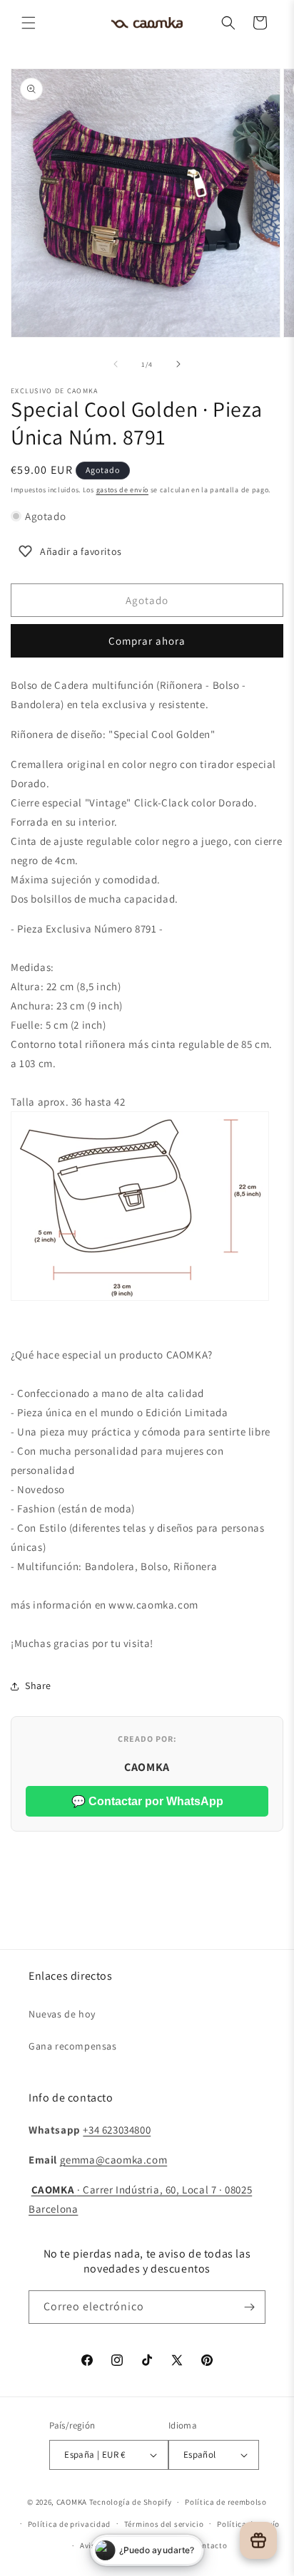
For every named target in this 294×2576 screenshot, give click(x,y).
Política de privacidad (69, 2524)
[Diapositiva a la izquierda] (116, 364)
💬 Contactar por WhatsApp (147, 1801)
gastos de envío (123, 490)
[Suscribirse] (249, 2307)
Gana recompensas (73, 2046)
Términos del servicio (164, 2524)
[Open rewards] (258, 2540)
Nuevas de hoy (62, 2014)
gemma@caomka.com (114, 2160)
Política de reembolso (226, 2502)
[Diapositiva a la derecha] (178, 364)
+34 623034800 (117, 2130)
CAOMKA (72, 2502)
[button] (29, 23)
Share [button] (38, 1686)
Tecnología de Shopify (131, 2502)
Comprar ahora (147, 641)
